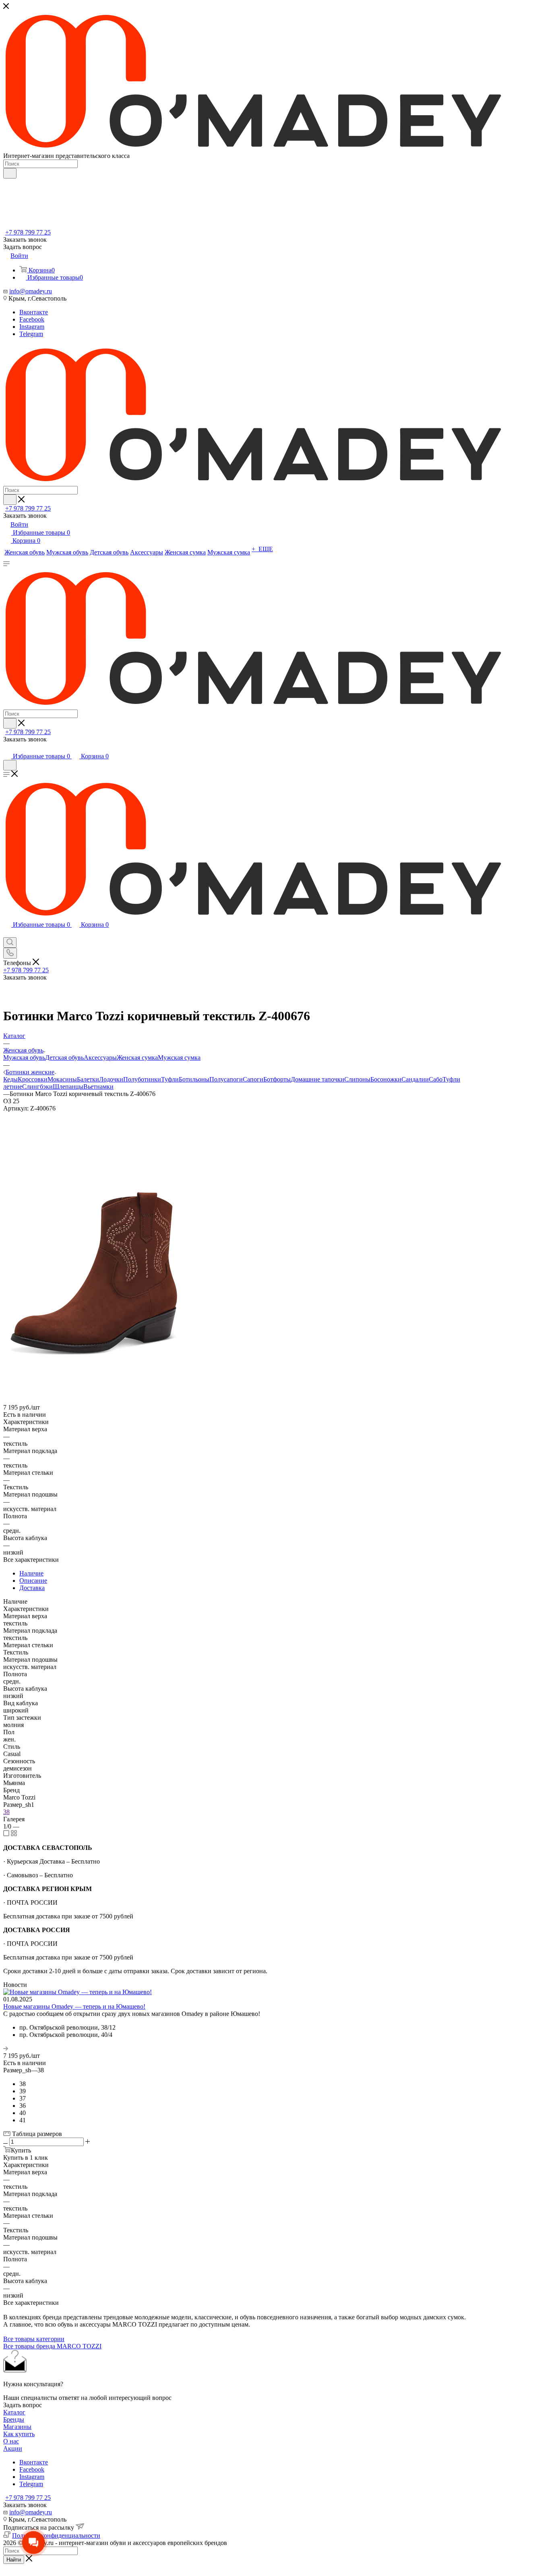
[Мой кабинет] (7, 748)
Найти (14, 2560)
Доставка (32, 1588)
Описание (33, 1581)
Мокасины (62, 1079)
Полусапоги (226, 1079)
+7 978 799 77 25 (28, 232)
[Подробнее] (6, 2048)
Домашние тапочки (317, 1079)
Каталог (14, 2412)
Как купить (19, 2434)
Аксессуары (100, 1058)
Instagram (32, 327)
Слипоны (357, 1079)
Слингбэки (37, 1087)
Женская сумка (137, 1058)
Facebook (32, 319)
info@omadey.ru (31, 291)
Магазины (17, 2427)
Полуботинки (142, 1079)
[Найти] (10, 173)
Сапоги (253, 1079)
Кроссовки (33, 1079)
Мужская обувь (24, 1058)
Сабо (436, 1079)
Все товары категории (34, 2339)
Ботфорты (277, 1079)
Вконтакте (34, 312)
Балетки (88, 1079)
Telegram (31, 334)
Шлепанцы (68, 1087)
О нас (11, 2441)
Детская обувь (64, 1058)
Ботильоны (194, 1079)
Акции (13, 2448)
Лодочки (111, 1079)
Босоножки (386, 1079)
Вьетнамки (98, 1087)
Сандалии (415, 1079)
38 (6, 1812)
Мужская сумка (179, 1058)
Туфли (170, 1079)
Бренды (14, 2419)
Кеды (10, 1079)
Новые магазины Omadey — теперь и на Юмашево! (74, 2006)
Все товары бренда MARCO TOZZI (52, 2346)
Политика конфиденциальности (56, 2536)
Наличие (31, 1573)
